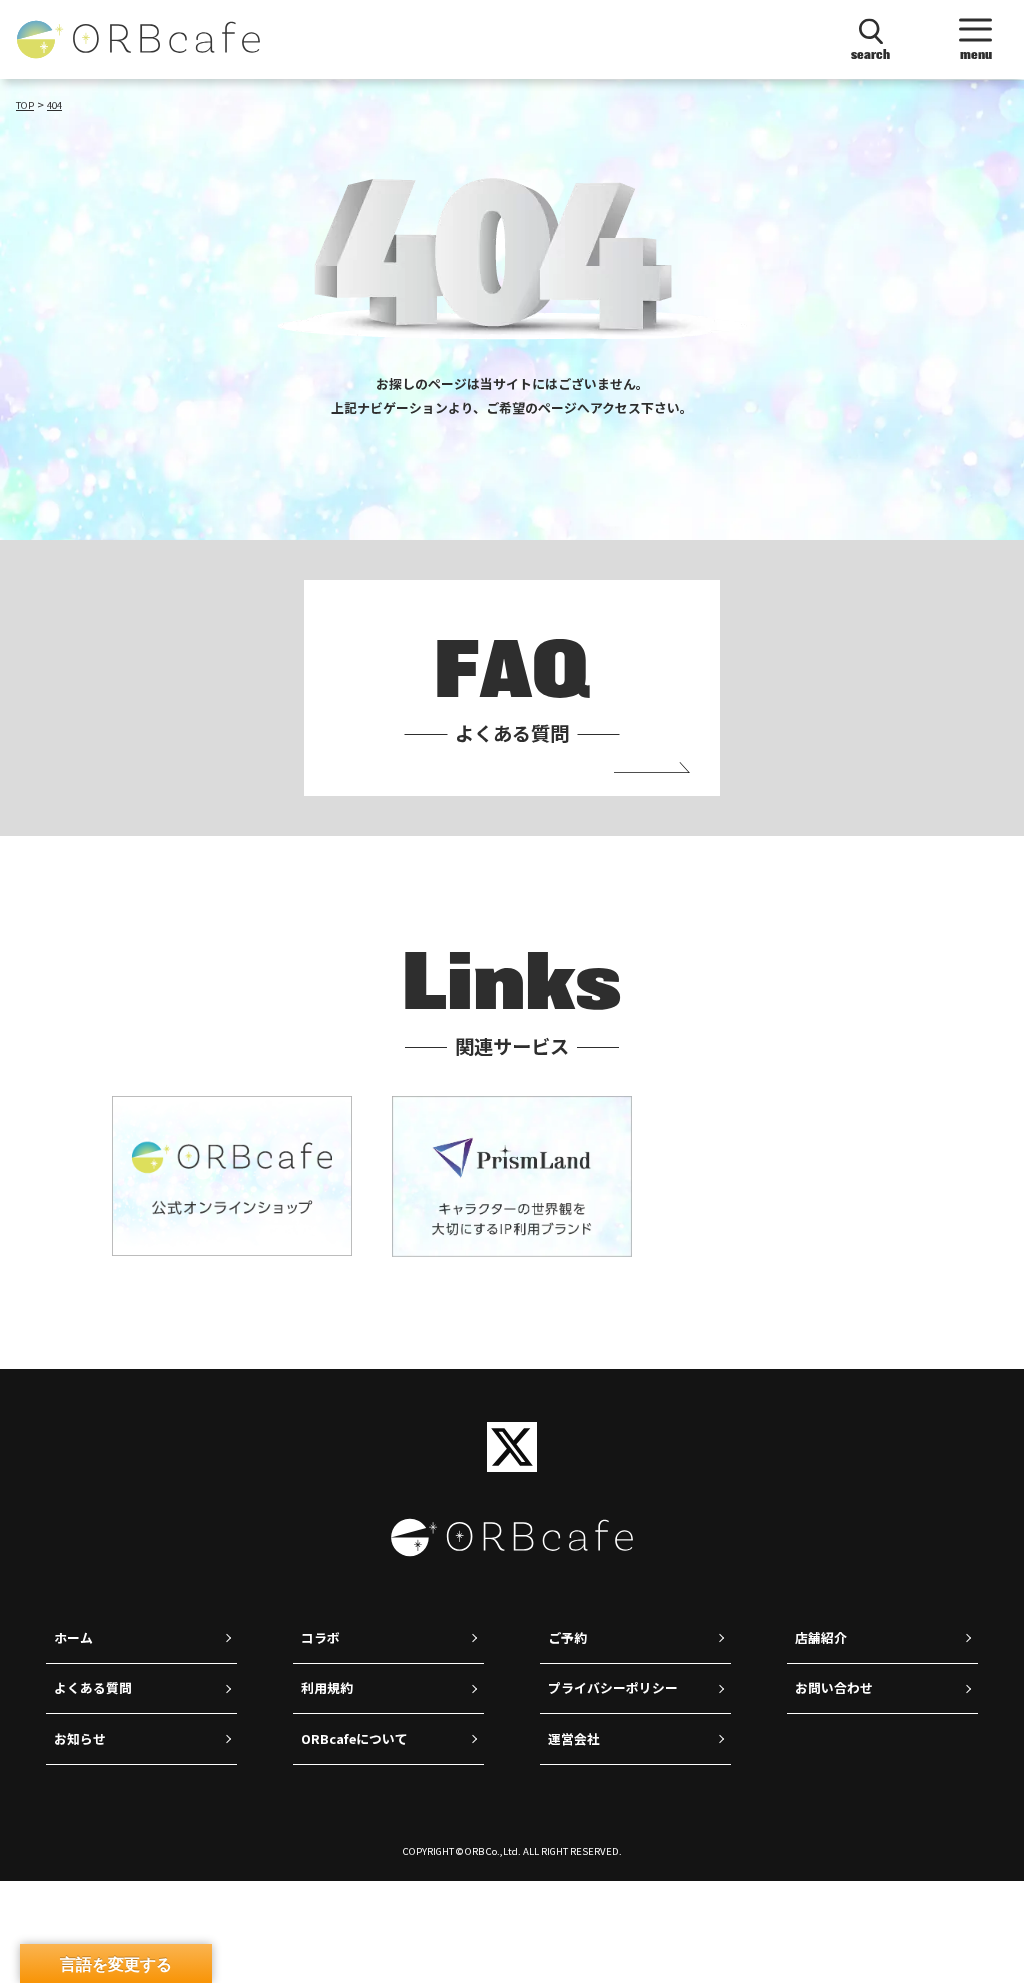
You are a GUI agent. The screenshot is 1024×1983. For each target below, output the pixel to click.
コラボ (320, 1637)
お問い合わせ (834, 1687)
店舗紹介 (821, 1637)
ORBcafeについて (354, 1738)
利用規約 (327, 1687)
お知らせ (80, 1738)
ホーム (73, 1637)
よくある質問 (93, 1687)
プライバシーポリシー (613, 1687)
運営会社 (574, 1738)
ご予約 (567, 1637)
